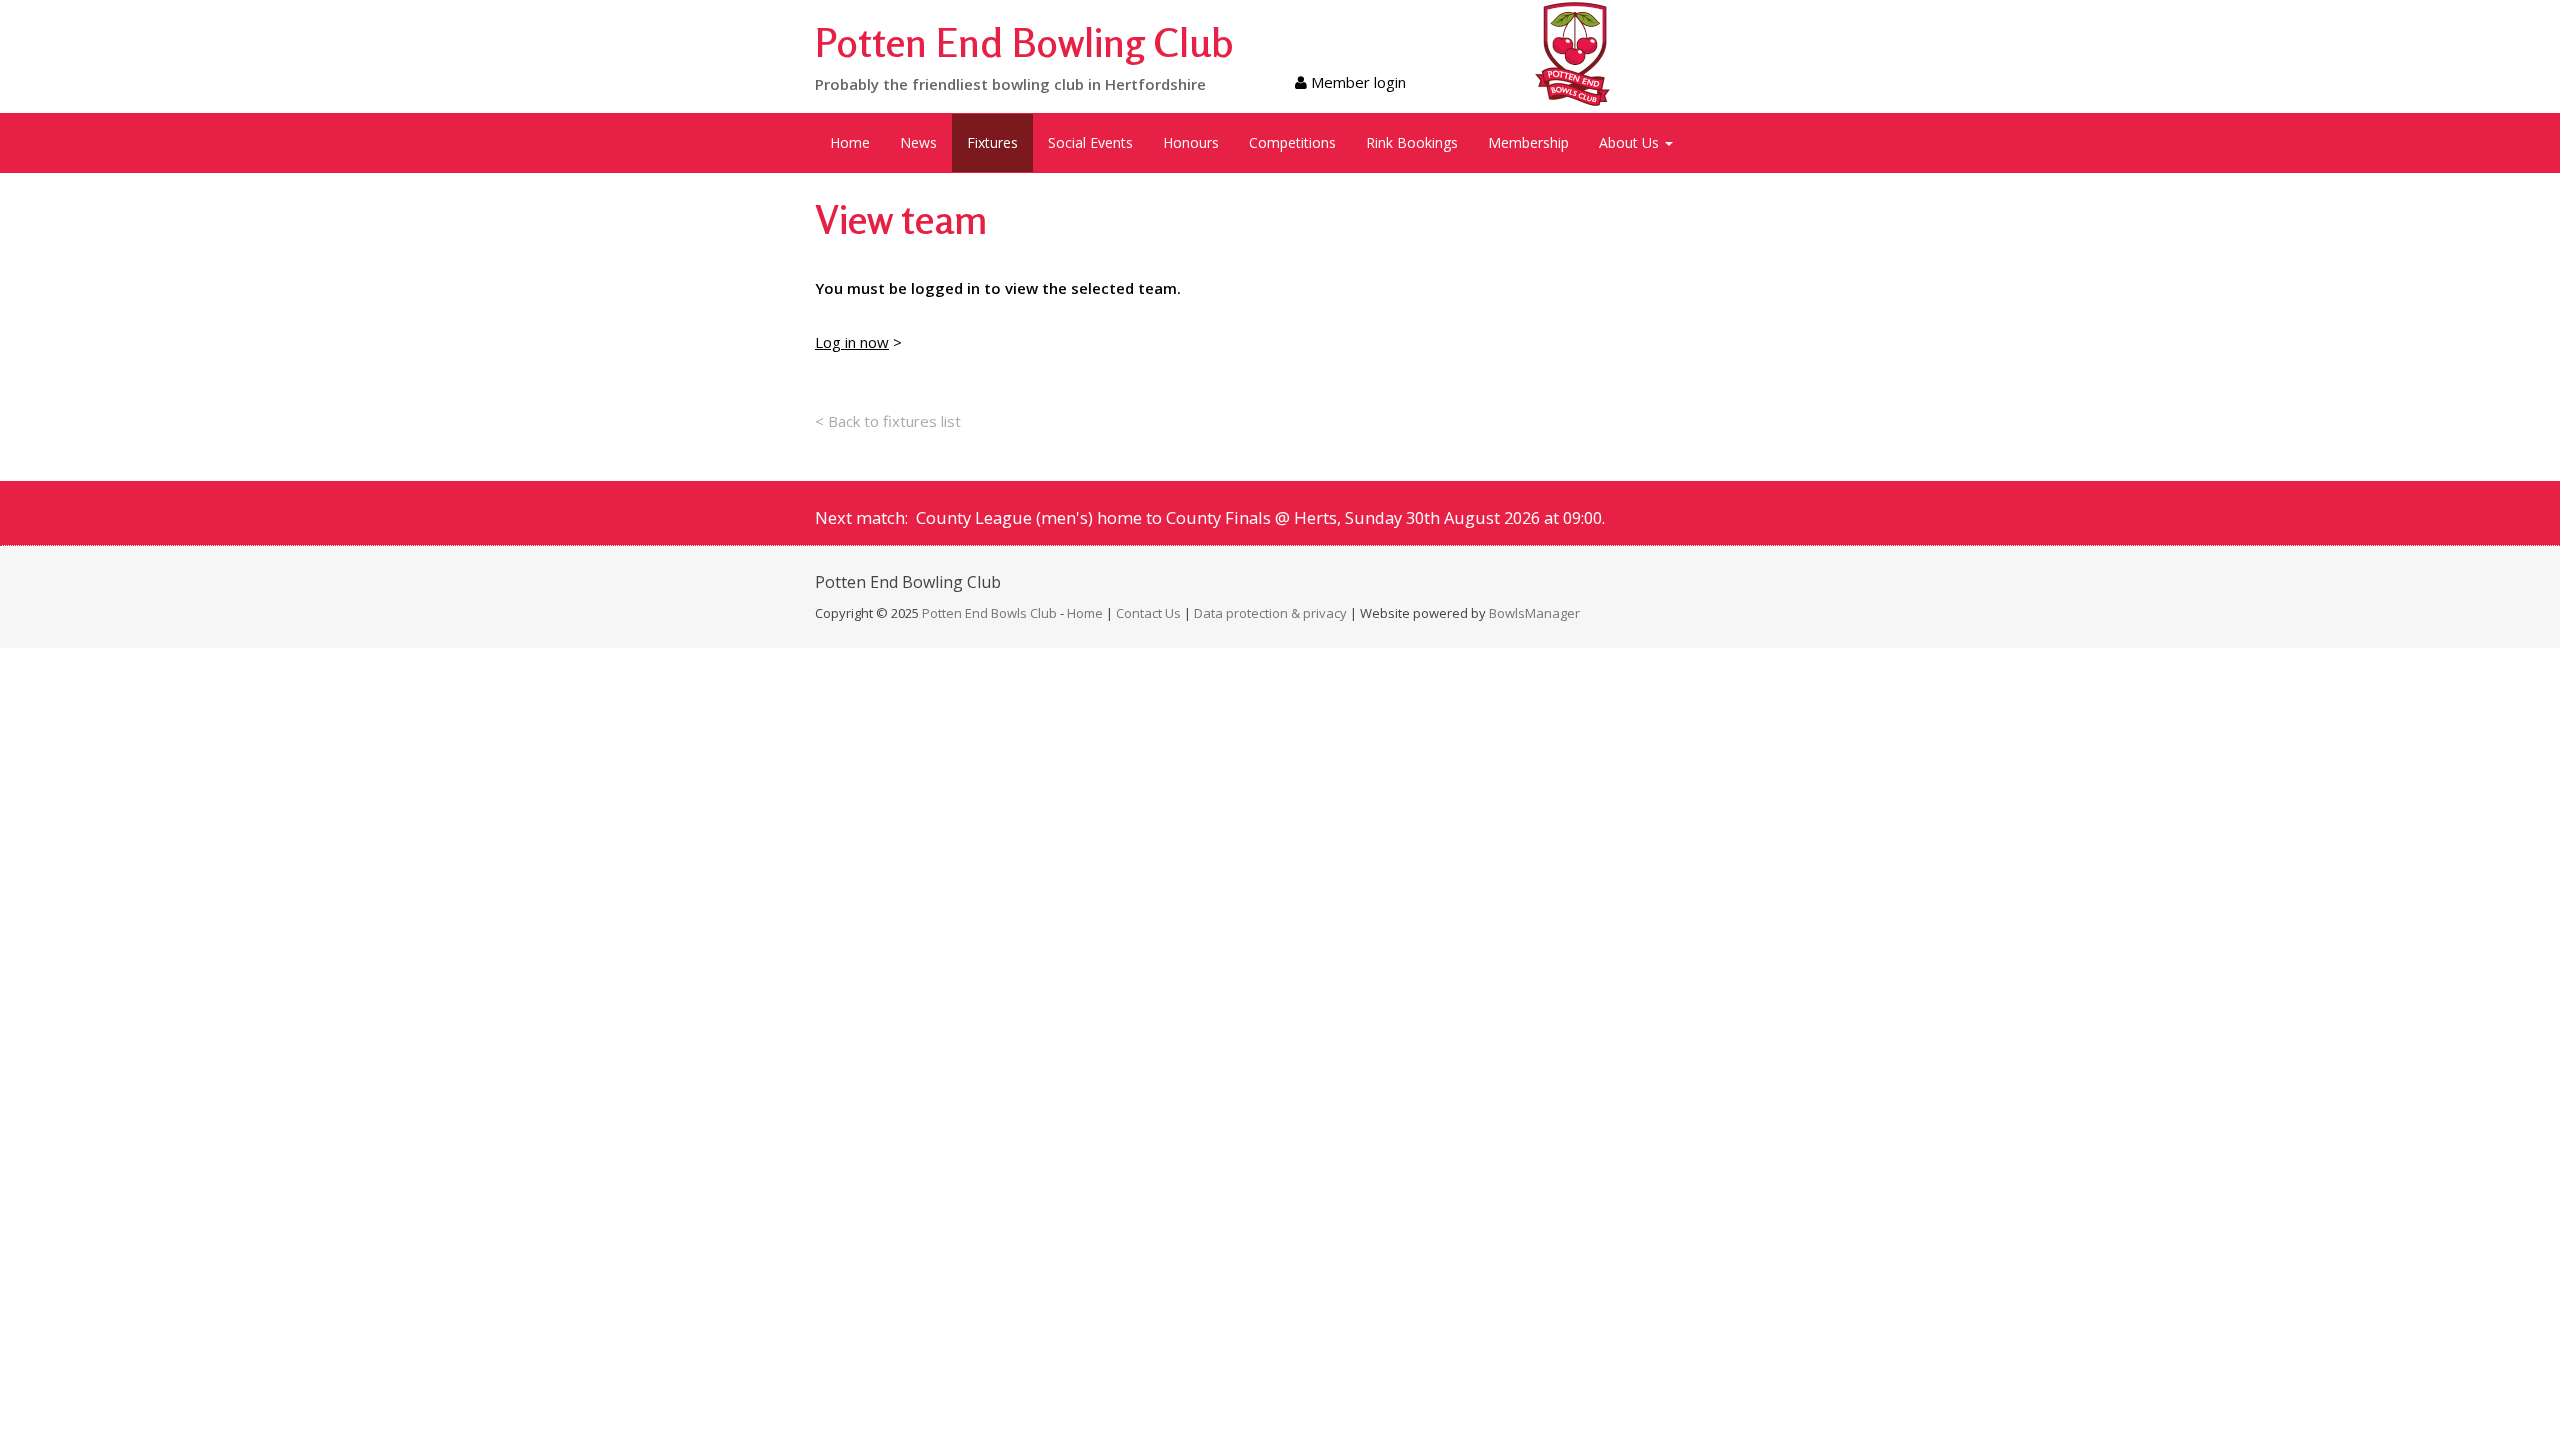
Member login (1356, 82)
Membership (1528, 142)
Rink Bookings (1412, 142)
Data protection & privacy (1270, 613)
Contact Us (1148, 613)
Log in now (852, 342)
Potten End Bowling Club (1024, 42)
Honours (1191, 142)
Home (850, 142)
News (918, 142)
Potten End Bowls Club (989, 613)
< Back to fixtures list (888, 421)
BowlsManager (1534, 613)
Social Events (1090, 142)
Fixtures (992, 142)
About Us (1631, 142)
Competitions (1292, 142)
